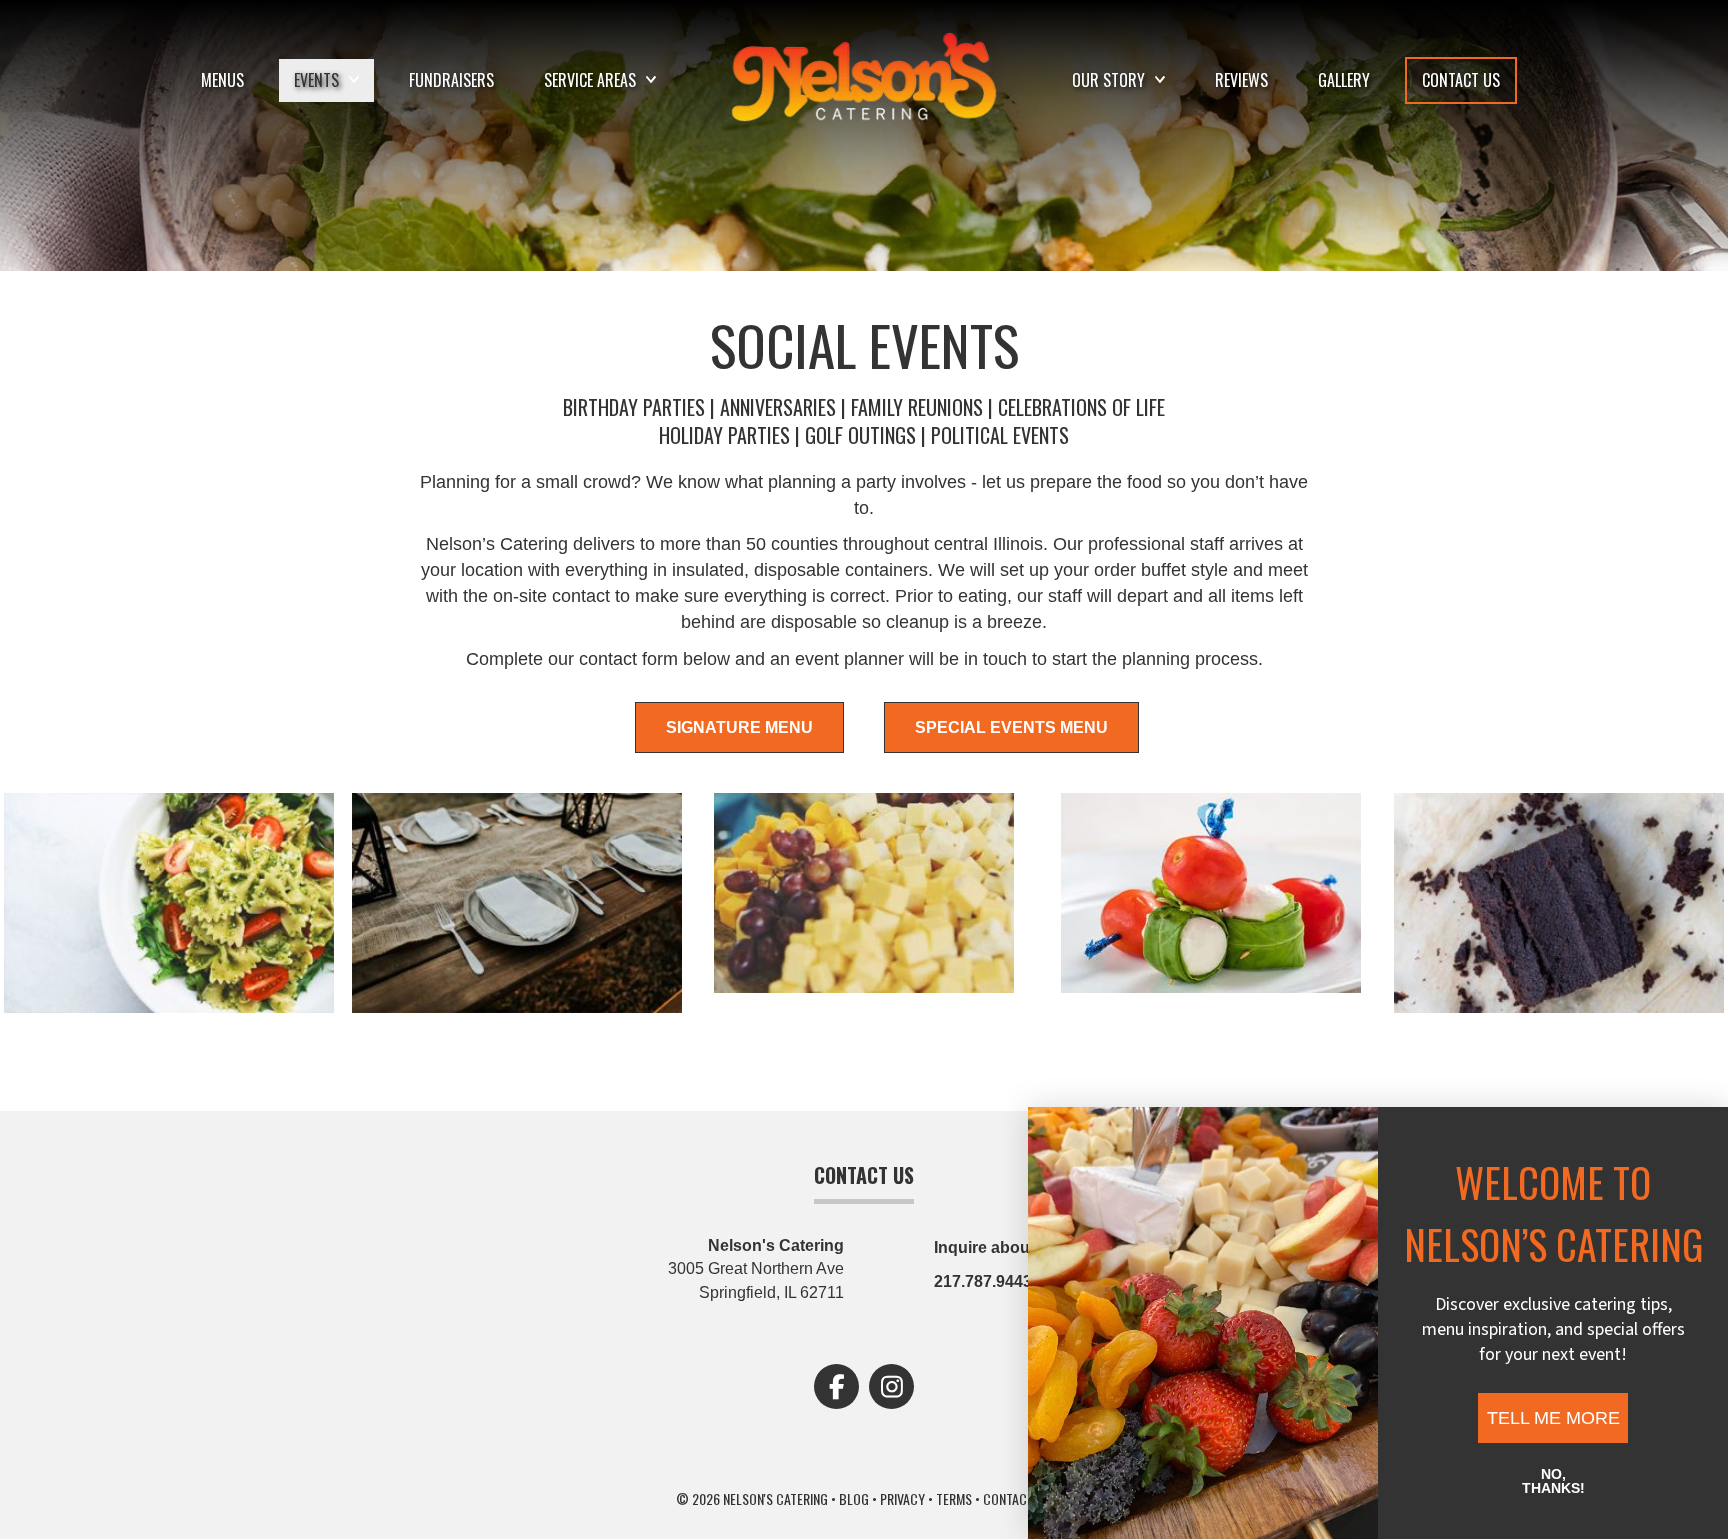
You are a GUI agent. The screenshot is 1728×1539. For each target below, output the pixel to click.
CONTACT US (1017, 1498)
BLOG (854, 1498)
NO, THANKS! (1553, 1481)
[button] (836, 1386)
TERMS (954, 1498)
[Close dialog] (758, 1137)
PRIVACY (902, 1498)
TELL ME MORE (1553, 1418)
